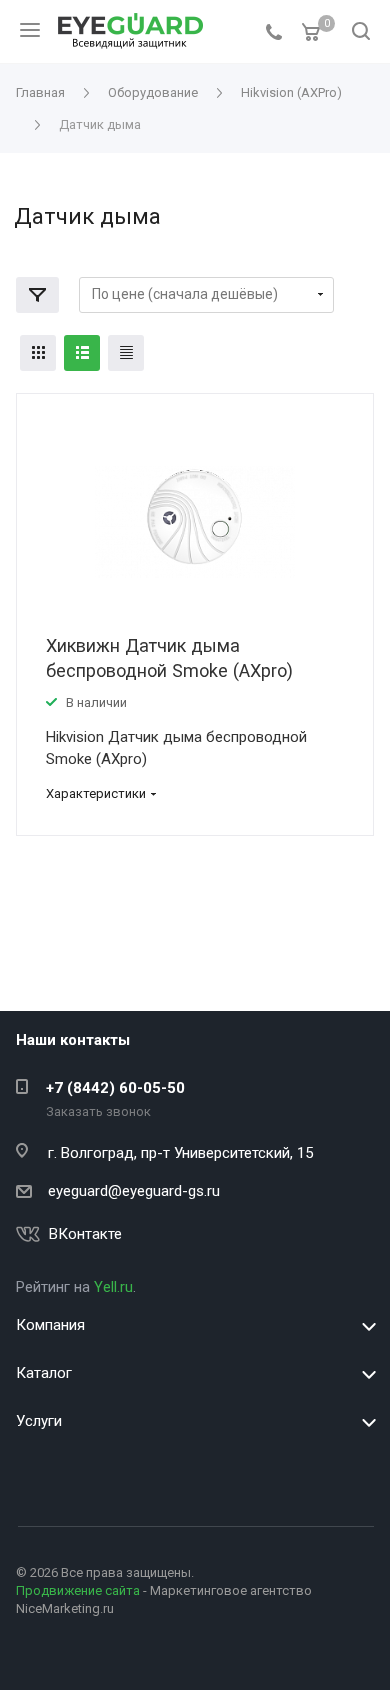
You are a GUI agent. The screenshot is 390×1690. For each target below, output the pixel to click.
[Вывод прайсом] (126, 353)
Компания (50, 1325)
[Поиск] (361, 32)
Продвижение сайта (78, 1590)
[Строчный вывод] (82, 353)
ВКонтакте (85, 1234)
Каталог (44, 1373)
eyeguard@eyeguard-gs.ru (134, 1191)
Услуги (39, 1421)
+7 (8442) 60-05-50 (115, 1088)
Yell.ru (113, 1287)
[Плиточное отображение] (38, 353)
